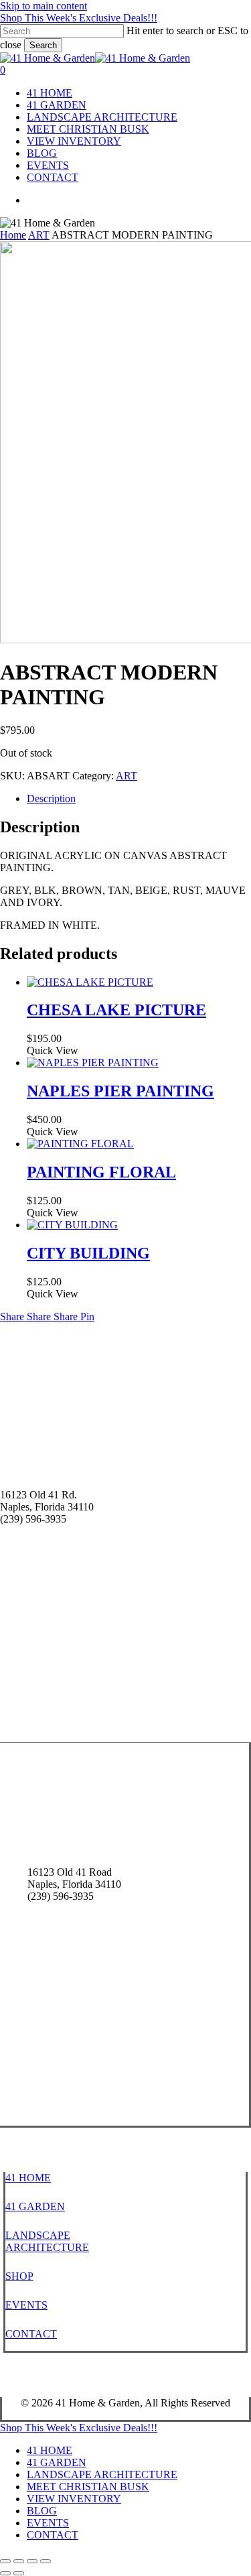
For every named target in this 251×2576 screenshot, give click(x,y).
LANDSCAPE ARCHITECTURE (47, 2241)
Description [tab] (51, 798)
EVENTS (26, 2305)
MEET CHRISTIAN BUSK (88, 2487)
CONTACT (31, 2334)
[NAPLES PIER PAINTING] (93, 1062)
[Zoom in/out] (5, 2561)
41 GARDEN (35, 2206)
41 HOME (28, 2178)
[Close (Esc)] (46, 2561)
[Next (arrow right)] (19, 2573)
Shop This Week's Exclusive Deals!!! (79, 18)
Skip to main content (44, 6)
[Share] (32, 2561)
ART (39, 235)
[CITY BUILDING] (72, 1225)
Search (43, 45)
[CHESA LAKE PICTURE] (90, 982)
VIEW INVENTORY (74, 2499)
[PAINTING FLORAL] (80, 1144)
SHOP (19, 2276)
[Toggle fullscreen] (19, 2561)
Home (13, 235)
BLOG (42, 2511)
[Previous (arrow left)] (5, 2573)
